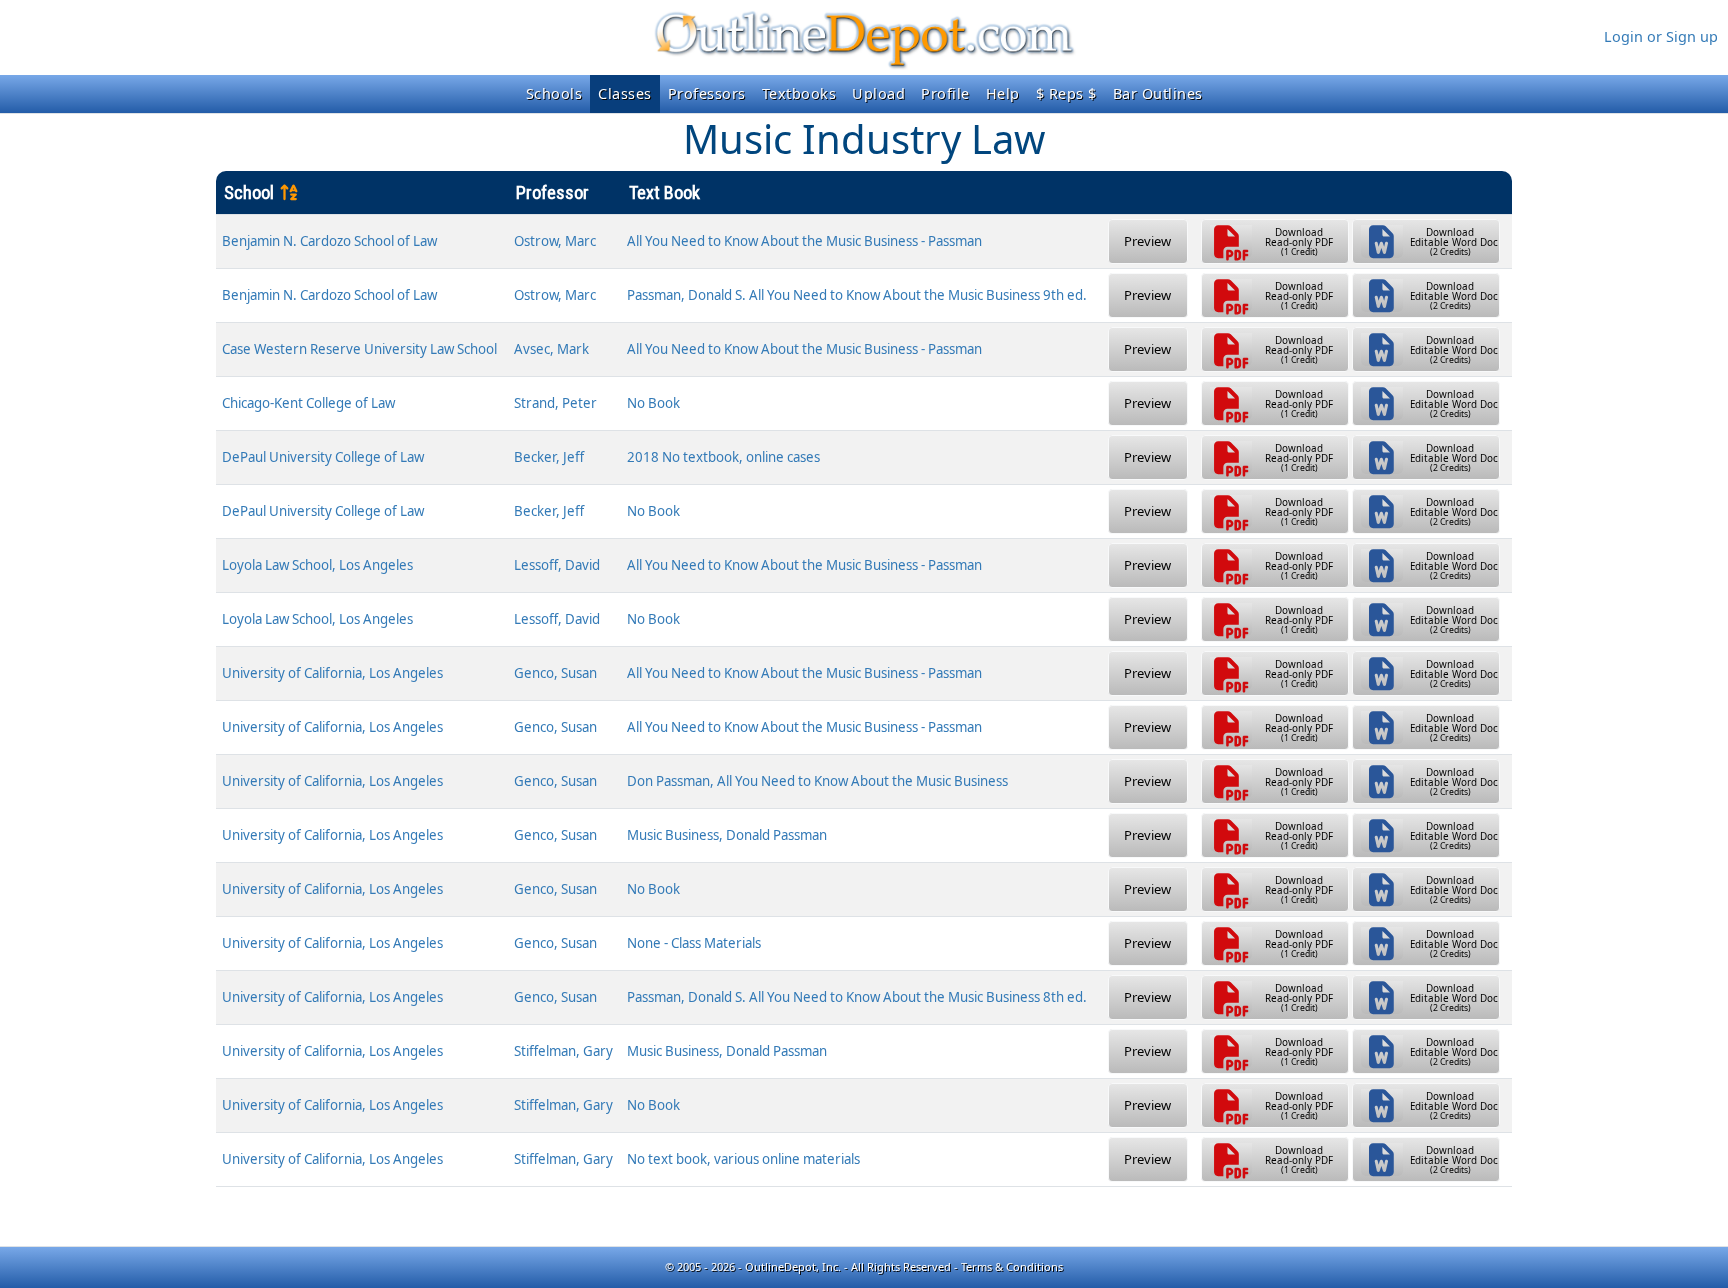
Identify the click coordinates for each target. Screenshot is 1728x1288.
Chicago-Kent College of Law (308, 403)
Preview (1147, 241)
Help (1003, 93)
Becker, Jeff (549, 457)
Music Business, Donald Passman (727, 835)
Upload (878, 93)
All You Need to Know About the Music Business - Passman (804, 241)
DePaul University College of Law (323, 457)
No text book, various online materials (743, 1159)
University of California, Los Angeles (332, 673)
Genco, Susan (555, 673)
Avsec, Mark (551, 349)
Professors (707, 93)
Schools (554, 93)
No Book (653, 403)
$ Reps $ (1066, 93)
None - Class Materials (694, 943)
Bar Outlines (1158, 93)
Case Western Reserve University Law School (359, 349)
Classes (625, 93)
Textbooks (799, 93)
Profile (945, 93)
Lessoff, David (557, 565)
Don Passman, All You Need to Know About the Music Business (817, 781)
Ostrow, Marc (555, 241)
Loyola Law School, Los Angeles (317, 565)
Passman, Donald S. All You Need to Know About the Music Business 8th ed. (857, 997)
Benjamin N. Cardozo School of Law (329, 241)
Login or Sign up (1661, 36)
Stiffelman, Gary (563, 1051)
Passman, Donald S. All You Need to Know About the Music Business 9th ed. (857, 295)
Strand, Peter (555, 403)
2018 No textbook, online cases (723, 457)
